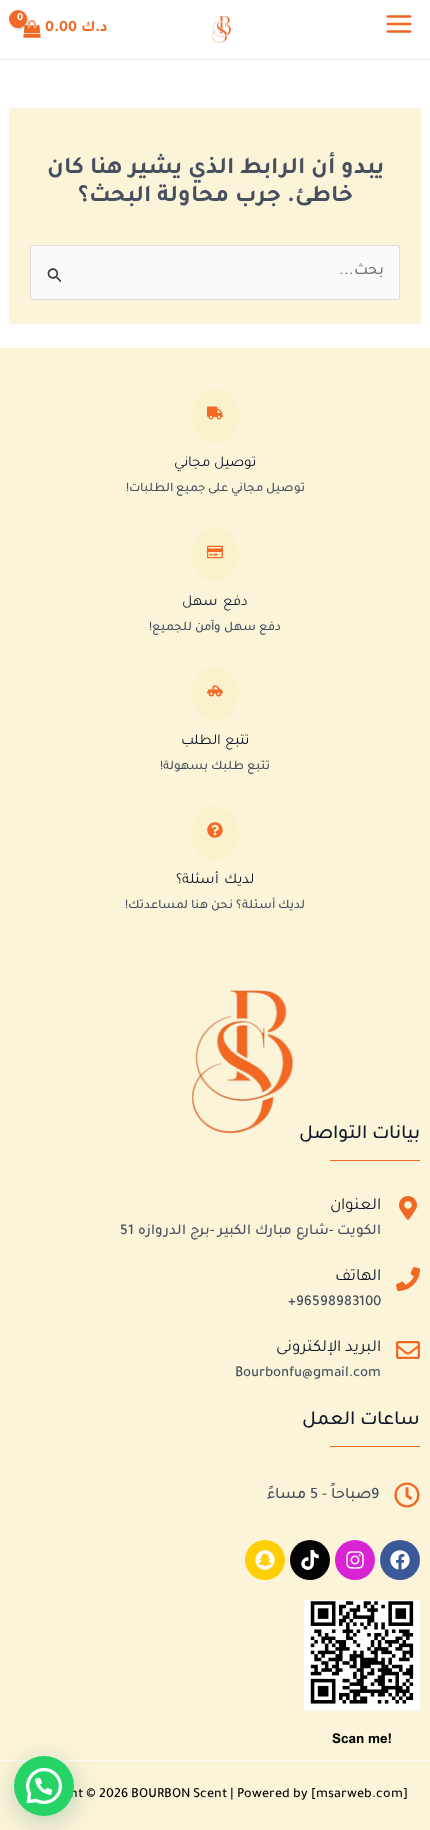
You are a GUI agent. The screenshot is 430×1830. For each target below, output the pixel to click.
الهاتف (358, 1277)
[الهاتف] (408, 1283)
